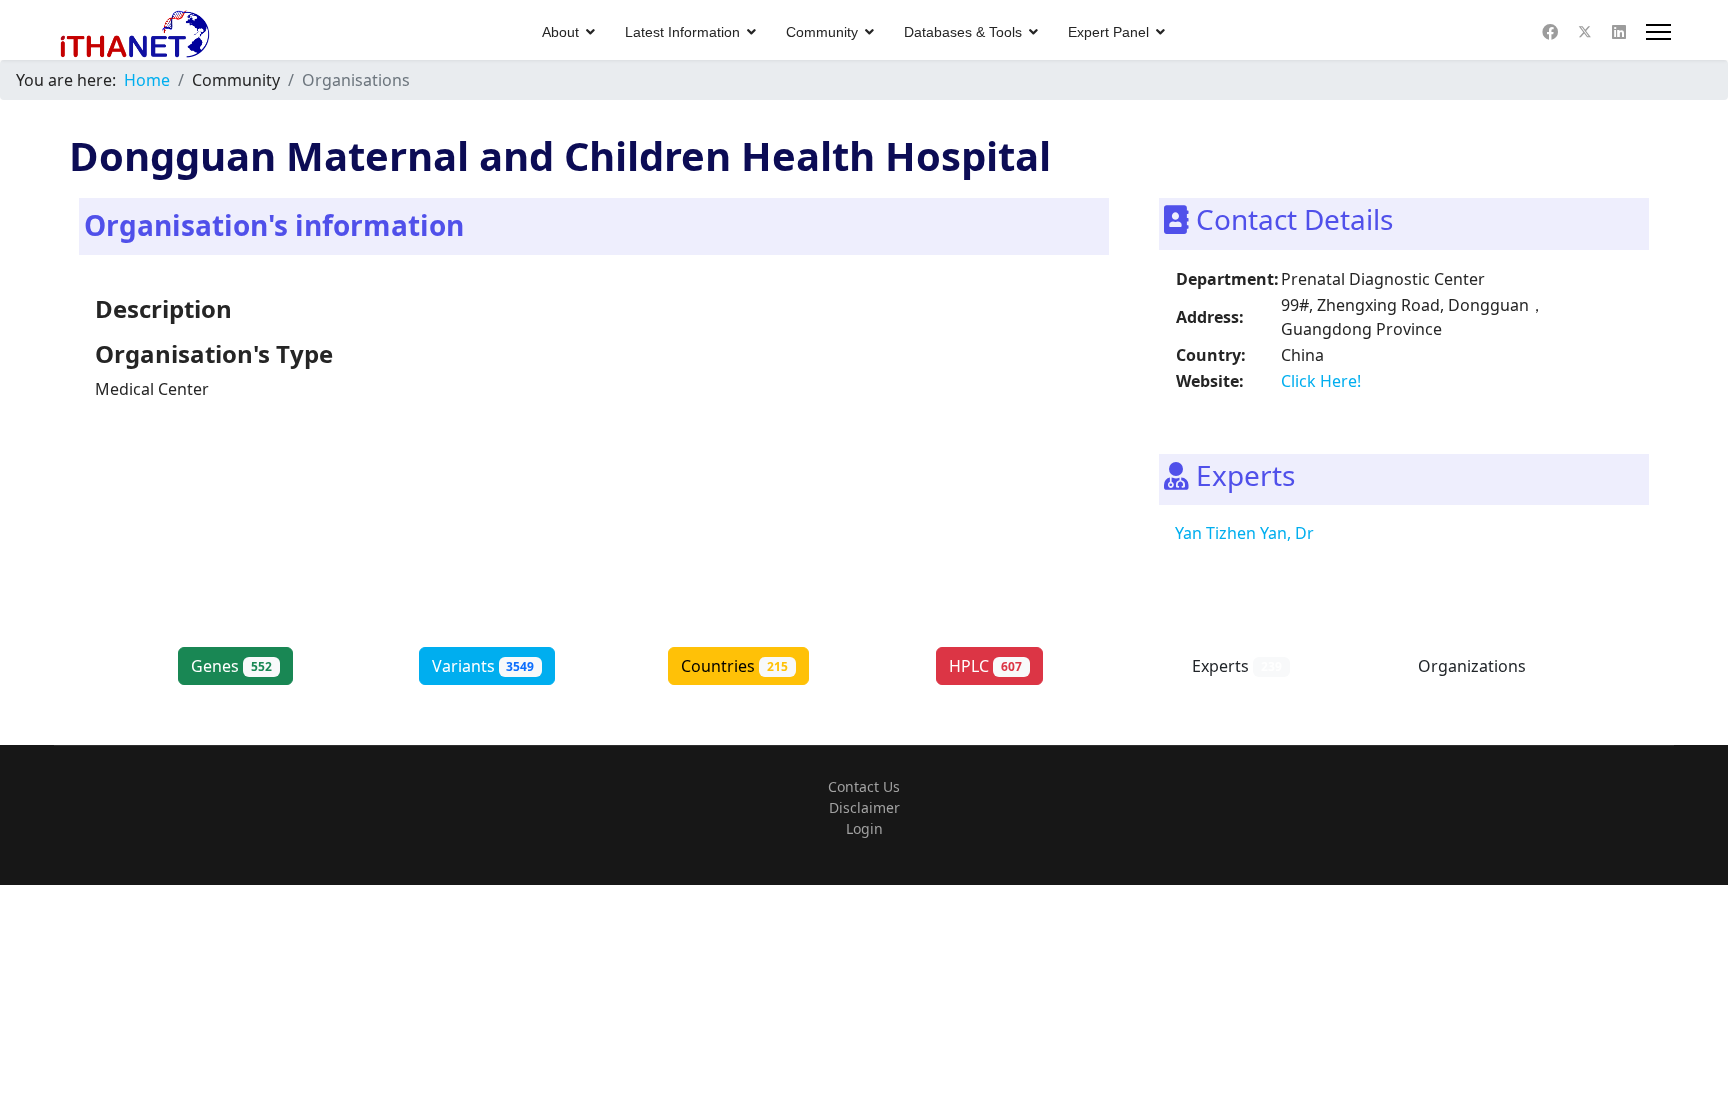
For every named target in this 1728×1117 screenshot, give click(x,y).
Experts (1237, 666)
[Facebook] (1550, 32)
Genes (231, 666)
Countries (734, 666)
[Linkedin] (1619, 32)
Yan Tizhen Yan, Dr (1244, 533)
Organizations (1488, 666)
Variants (483, 666)
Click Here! (1321, 381)
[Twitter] (1585, 32)
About (560, 32)
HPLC (985, 666)
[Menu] (1658, 32)
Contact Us (864, 786)
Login (864, 828)
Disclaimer (864, 807)
